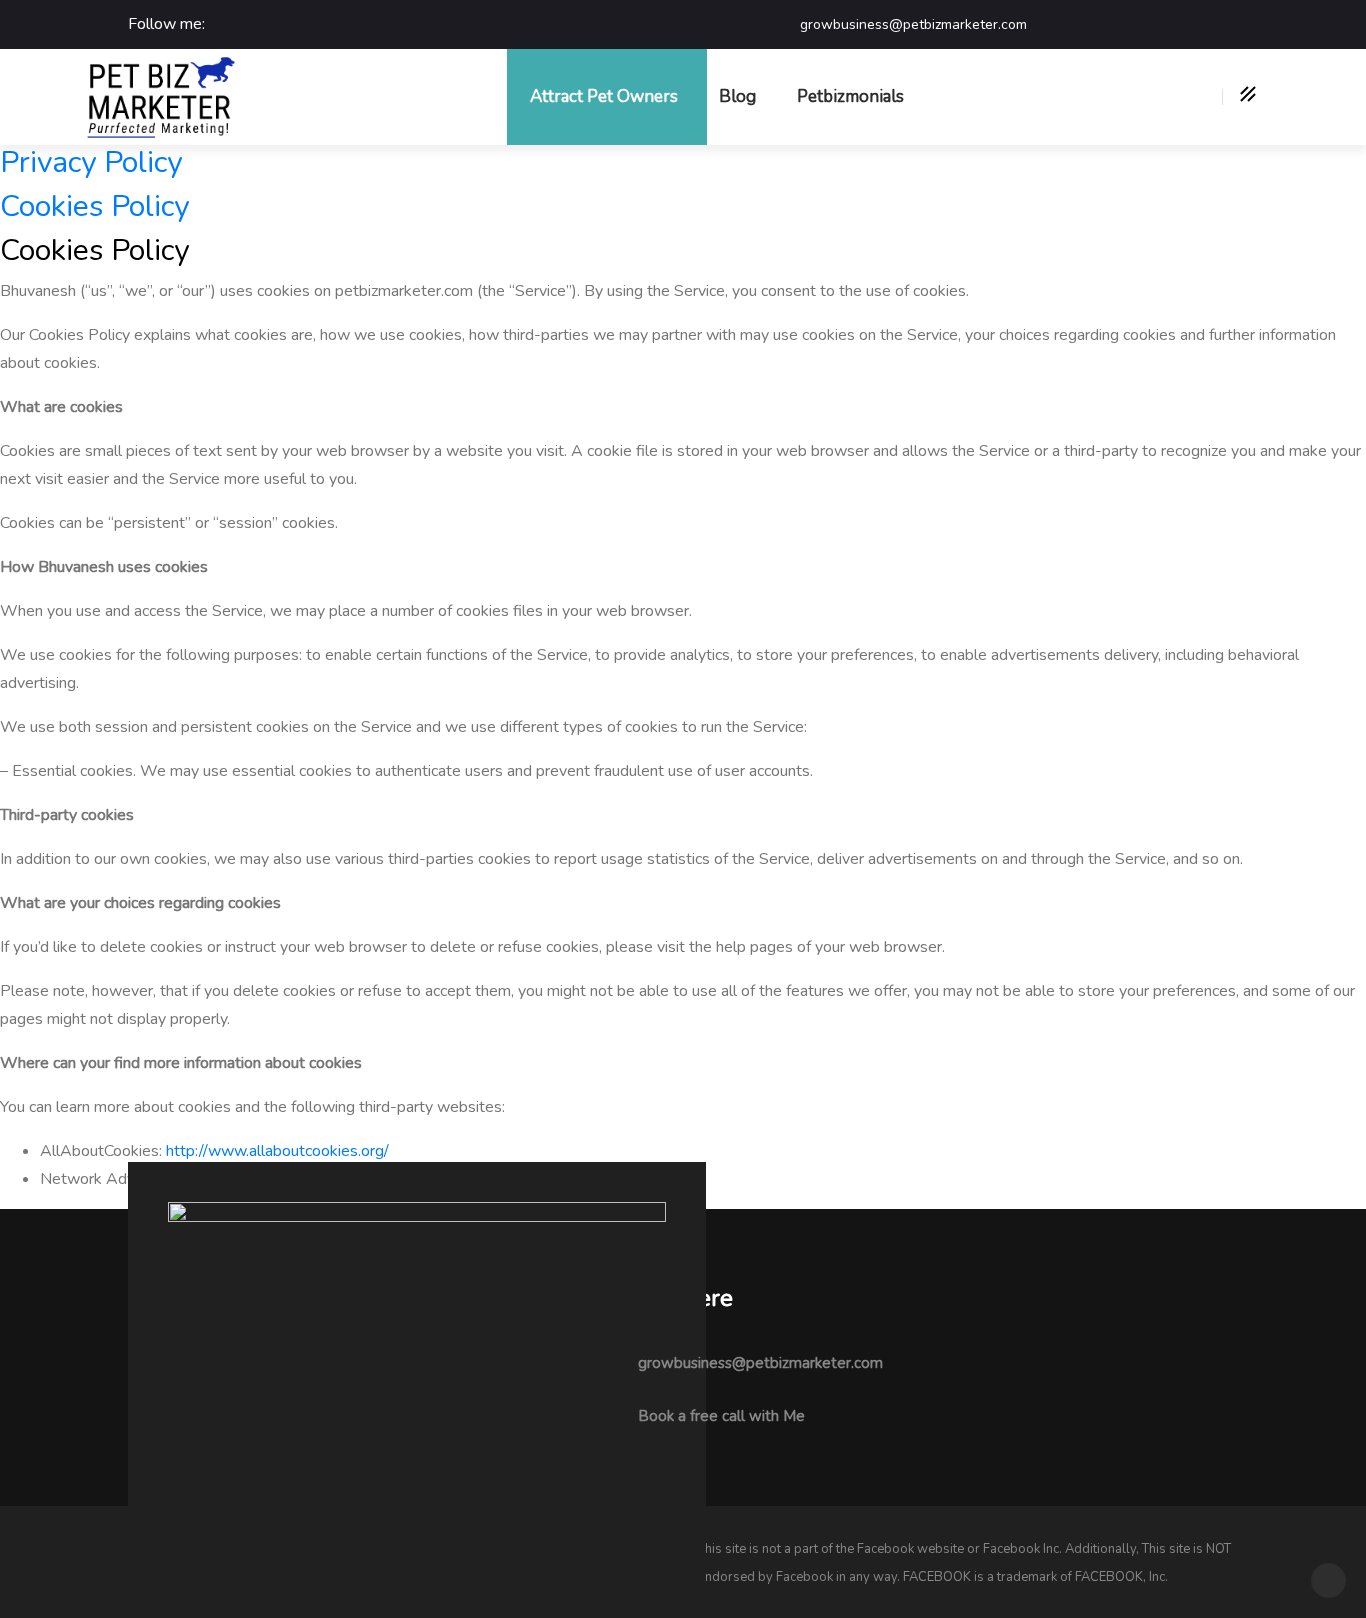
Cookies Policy (94, 206)
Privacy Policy (91, 162)
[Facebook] (224, 25)
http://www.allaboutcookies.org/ (277, 1151)
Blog (737, 96)
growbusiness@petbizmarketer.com (760, 1363)
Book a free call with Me (721, 1416)
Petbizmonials (850, 96)
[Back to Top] (1328, 1580)
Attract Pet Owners (604, 96)
